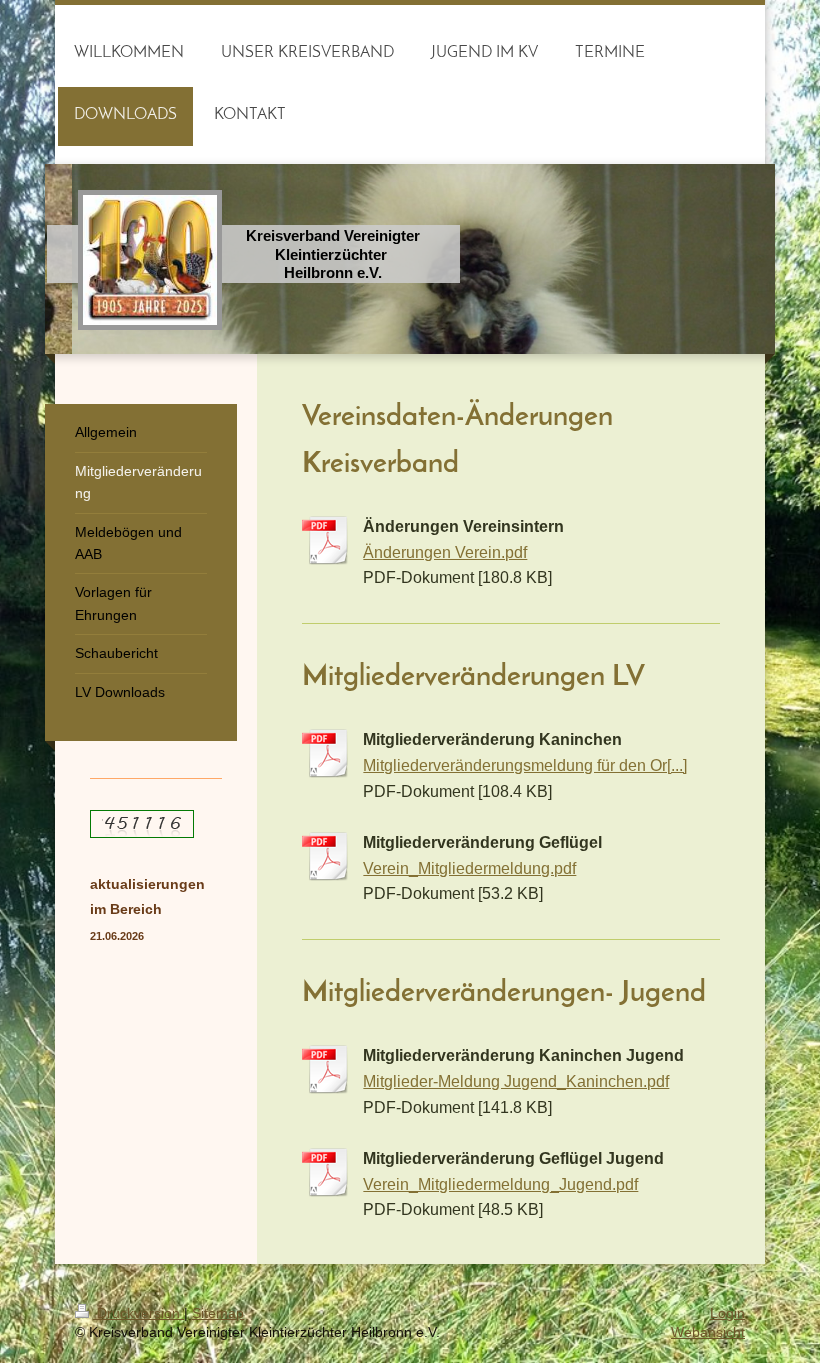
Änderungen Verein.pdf (445, 552)
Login (727, 1313)
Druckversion (138, 1313)
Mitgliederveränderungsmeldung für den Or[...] (525, 765)
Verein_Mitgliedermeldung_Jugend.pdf (500, 1184)
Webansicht (708, 1332)
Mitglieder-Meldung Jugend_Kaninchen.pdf (516, 1081)
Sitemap (218, 1313)
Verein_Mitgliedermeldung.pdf (469, 868)
